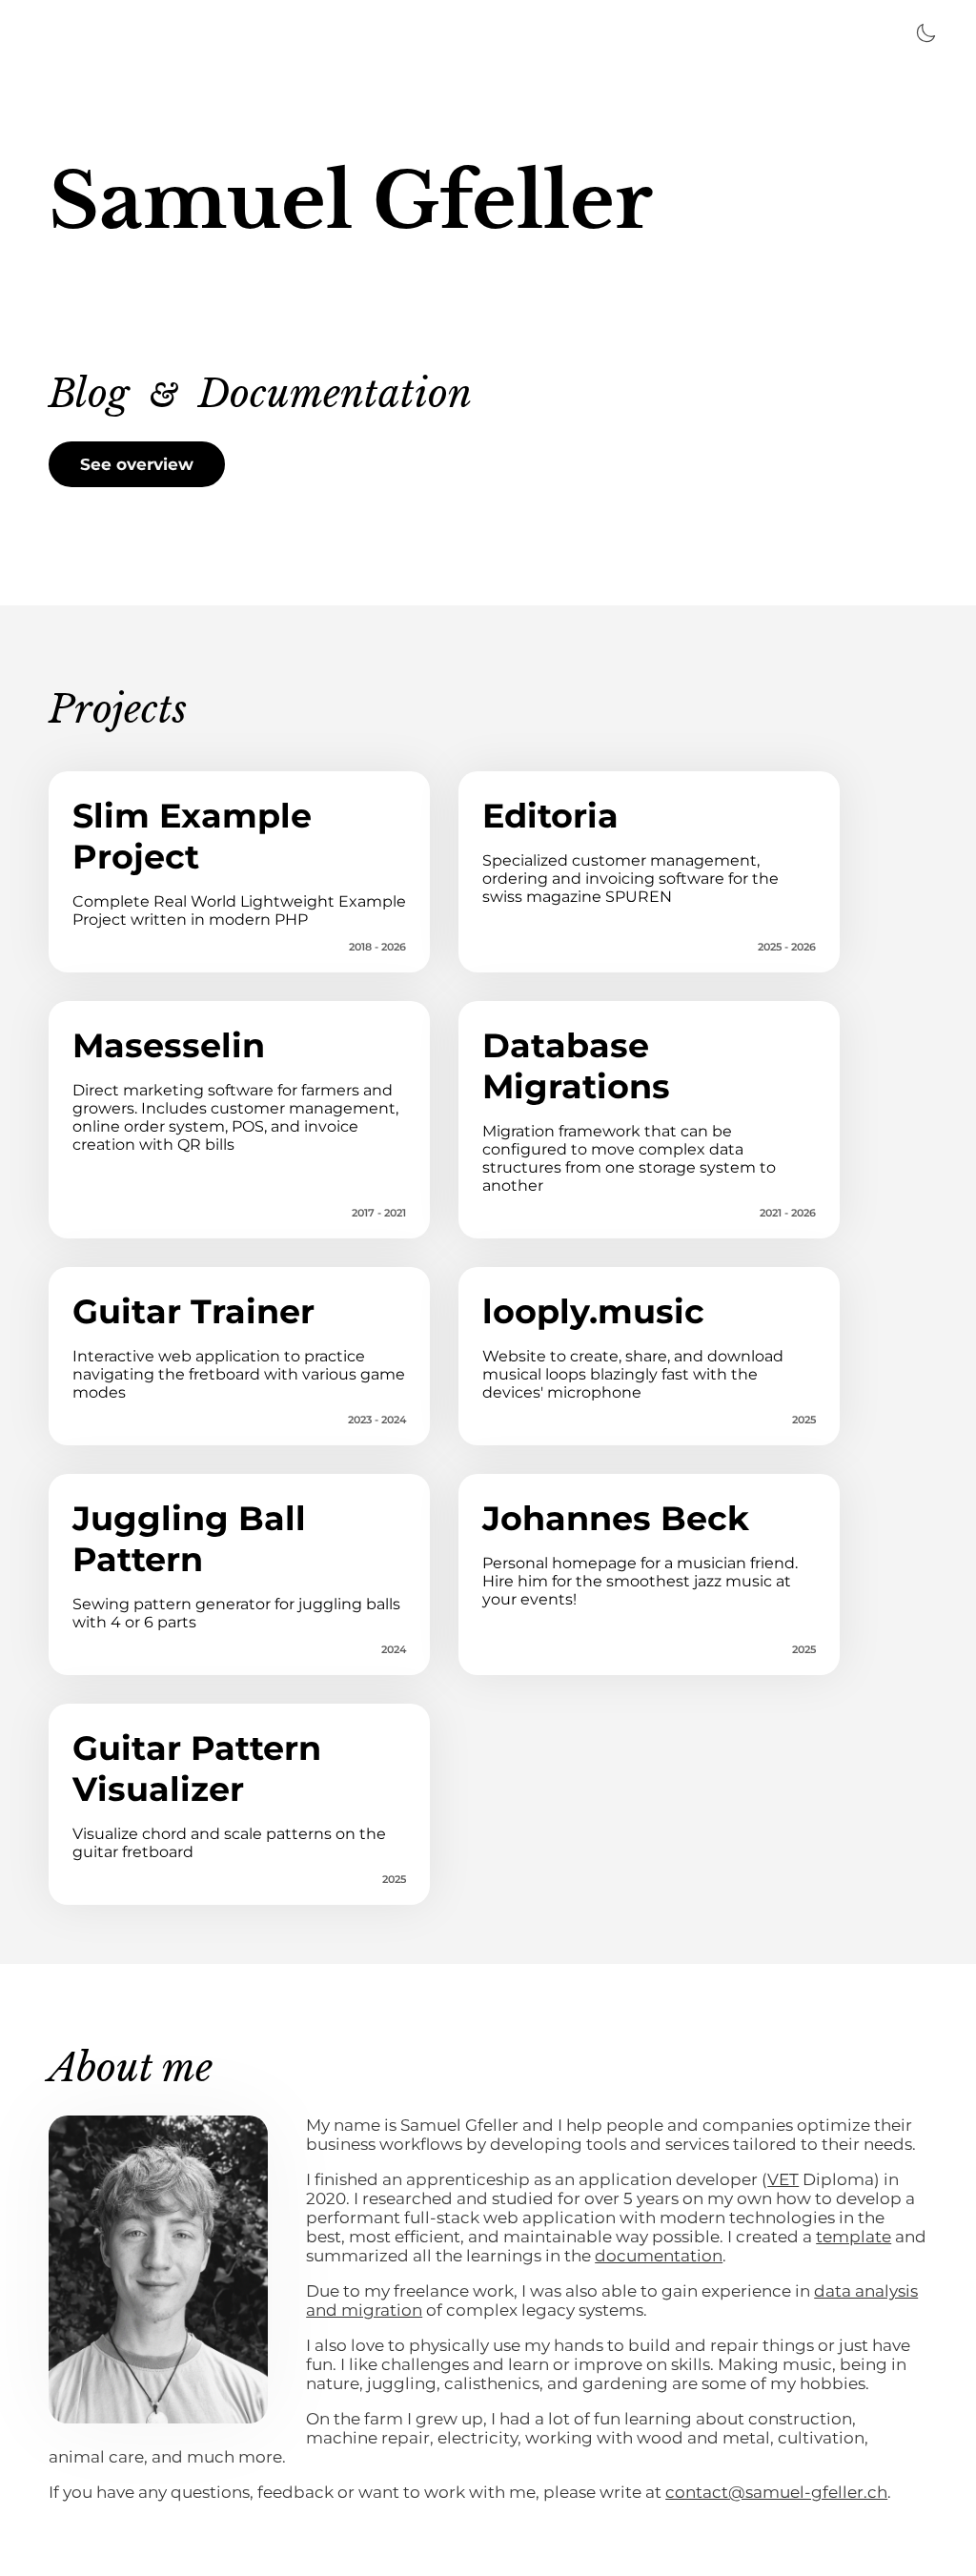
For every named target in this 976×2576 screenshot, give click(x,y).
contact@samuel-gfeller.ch (776, 2492)
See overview (137, 464)
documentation (659, 2256)
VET (783, 2179)
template (854, 2237)
